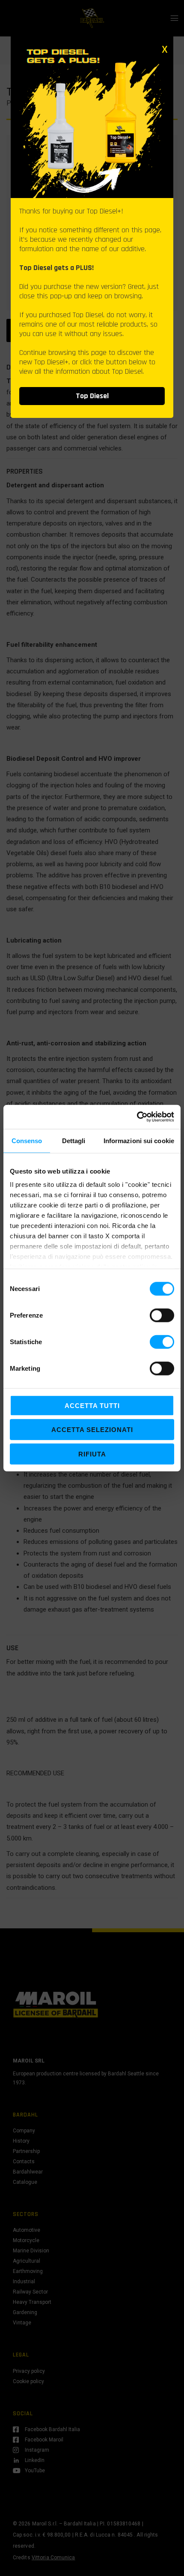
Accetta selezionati (92, 1430)
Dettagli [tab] (74, 1140)
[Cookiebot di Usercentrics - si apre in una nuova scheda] (137, 1117)
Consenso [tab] (27, 1140)
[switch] (162, 1315)
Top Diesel (92, 396)
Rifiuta (92, 1454)
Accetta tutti (92, 1405)
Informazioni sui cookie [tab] (139, 1140)
